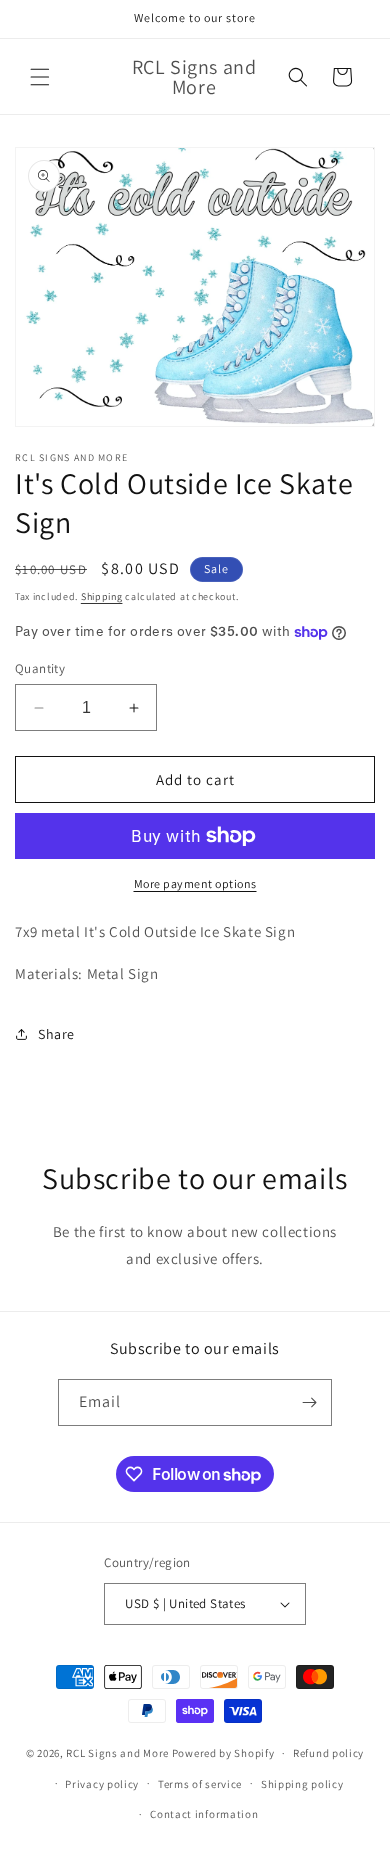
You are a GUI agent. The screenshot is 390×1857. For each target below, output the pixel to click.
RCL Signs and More (117, 1753)
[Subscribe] (309, 1402)
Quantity (40, 668)
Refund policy (328, 1753)
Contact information (204, 1814)
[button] (40, 77)
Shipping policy (302, 1784)
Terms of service (200, 1784)
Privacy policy (102, 1784)
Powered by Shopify (223, 1753)
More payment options (195, 883)
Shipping (102, 596)
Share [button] (56, 1034)
